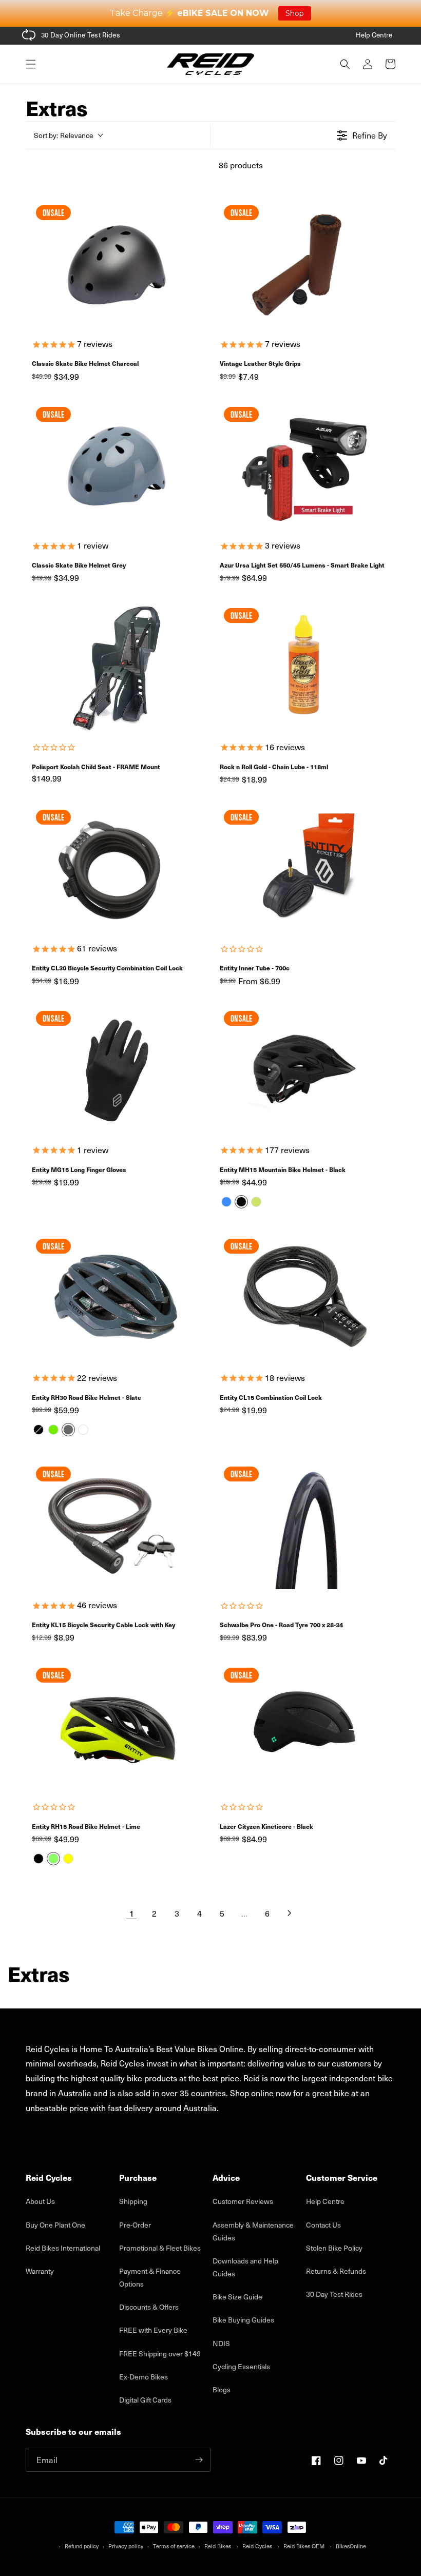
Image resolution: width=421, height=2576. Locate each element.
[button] (31, 64)
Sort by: (64, 135)
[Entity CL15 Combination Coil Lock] (304, 1298)
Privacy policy (126, 2546)
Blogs (222, 2389)
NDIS (221, 2343)
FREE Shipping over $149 (160, 2354)
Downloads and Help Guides (245, 2267)
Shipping (133, 2201)
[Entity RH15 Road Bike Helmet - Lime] (117, 1727)
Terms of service (174, 2546)
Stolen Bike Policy (334, 2248)
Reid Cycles (257, 2546)
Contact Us (323, 2225)
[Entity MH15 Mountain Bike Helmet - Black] (304, 1070)
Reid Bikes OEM (304, 2546)
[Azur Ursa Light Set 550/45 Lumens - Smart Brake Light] (304, 466)
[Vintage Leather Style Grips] (304, 265)
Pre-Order (135, 2225)
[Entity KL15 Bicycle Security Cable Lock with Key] (117, 1526)
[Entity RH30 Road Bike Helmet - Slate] (117, 1298)
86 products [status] (241, 165)
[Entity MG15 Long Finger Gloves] (117, 1070)
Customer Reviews (243, 2201)
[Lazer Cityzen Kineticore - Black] (304, 1727)
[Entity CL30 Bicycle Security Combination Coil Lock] (117, 869)
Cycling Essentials (241, 2366)
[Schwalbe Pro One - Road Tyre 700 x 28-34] (304, 1526)
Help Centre (374, 35)
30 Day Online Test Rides (81, 35)
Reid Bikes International (63, 2248)
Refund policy (82, 2546)
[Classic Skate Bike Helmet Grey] (117, 466)
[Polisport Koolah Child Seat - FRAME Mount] (117, 668)
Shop (295, 13)
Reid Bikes (218, 2546)
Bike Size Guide (237, 2297)
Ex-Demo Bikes (143, 2377)
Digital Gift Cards (145, 2400)
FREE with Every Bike (153, 2330)
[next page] (290, 1913)
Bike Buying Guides (243, 2320)
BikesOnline (351, 2546)
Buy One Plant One (55, 2225)
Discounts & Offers (149, 2307)
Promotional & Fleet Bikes (160, 2248)
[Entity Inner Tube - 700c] (304, 869)
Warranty (40, 2271)
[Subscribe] (199, 2460)
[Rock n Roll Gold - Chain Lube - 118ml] (304, 668)
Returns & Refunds (336, 2271)
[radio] (226, 1202)
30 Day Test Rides (334, 2294)
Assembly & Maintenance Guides (253, 2231)
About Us (40, 2201)
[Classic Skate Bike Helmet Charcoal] (117, 265)
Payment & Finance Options (150, 2277)
